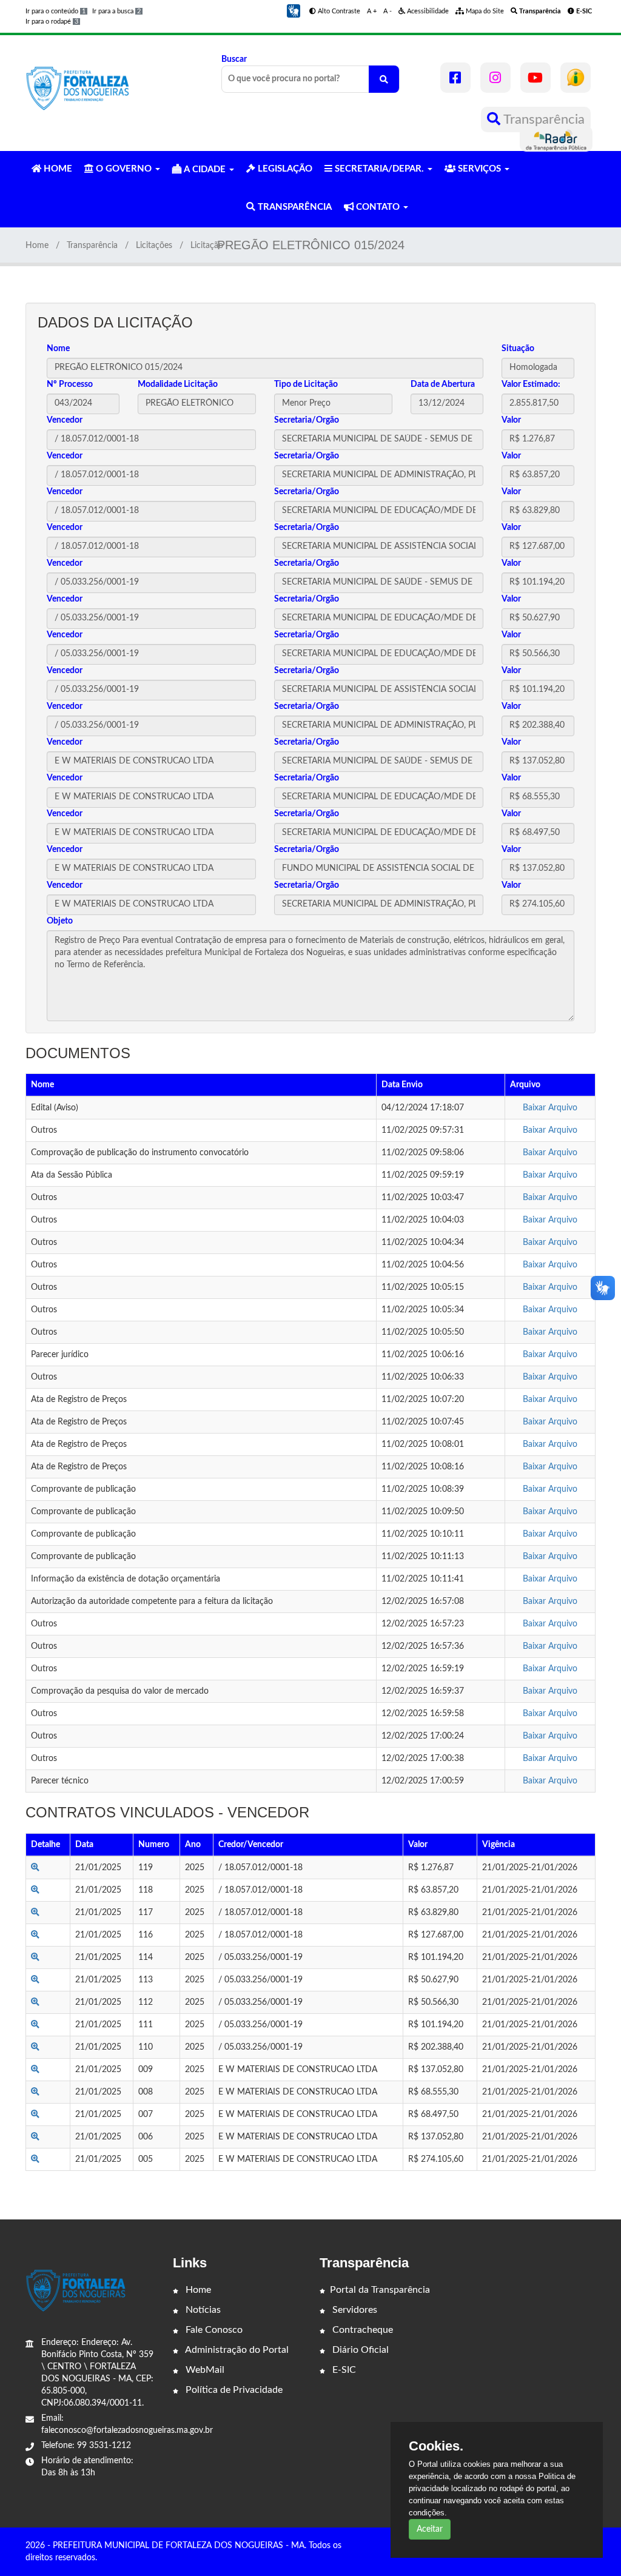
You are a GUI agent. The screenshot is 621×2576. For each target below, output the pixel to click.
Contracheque (361, 2330)
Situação (518, 349)
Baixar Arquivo (550, 1108)
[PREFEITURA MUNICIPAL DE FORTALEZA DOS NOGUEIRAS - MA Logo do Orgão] (79, 87)
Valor (511, 420)
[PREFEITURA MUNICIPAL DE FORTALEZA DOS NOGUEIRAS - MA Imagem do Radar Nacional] (556, 139)
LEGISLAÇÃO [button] (284, 169)
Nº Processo (70, 384)
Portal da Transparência (380, 2290)
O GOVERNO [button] (124, 169)
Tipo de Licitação (306, 384)
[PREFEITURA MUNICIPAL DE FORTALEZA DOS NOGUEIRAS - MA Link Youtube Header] (535, 78)
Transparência (542, 119)
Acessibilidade (427, 11)
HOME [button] (57, 169)
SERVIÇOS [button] (479, 169)
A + (372, 11)
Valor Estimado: (531, 384)
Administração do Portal (236, 2350)
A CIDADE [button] (205, 169)
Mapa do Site (484, 11)
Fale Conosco (213, 2330)
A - (388, 11)
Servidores (354, 2310)
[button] (294, 11)
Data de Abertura (443, 384)
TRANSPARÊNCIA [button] (294, 207)
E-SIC (343, 2370)
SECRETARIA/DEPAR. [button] (379, 169)
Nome (58, 349)
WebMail (204, 2370)
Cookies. (436, 2446)
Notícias (202, 2310)
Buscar (234, 59)
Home (37, 246)
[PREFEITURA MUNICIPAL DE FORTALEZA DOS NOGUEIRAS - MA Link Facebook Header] (455, 78)
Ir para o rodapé (52, 22)
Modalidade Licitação (178, 384)
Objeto (60, 921)
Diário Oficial (359, 2350)
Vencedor (65, 420)
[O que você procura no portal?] (384, 79)
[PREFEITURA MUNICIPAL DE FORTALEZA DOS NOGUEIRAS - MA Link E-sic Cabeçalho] (576, 78)
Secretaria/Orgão (307, 420)
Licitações (154, 246)
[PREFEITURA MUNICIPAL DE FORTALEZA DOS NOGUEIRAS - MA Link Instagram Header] (495, 78)
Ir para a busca (116, 11)
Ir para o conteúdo (55, 11)
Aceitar (430, 2529)
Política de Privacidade (233, 2390)
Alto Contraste (338, 11)
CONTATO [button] (378, 207)
